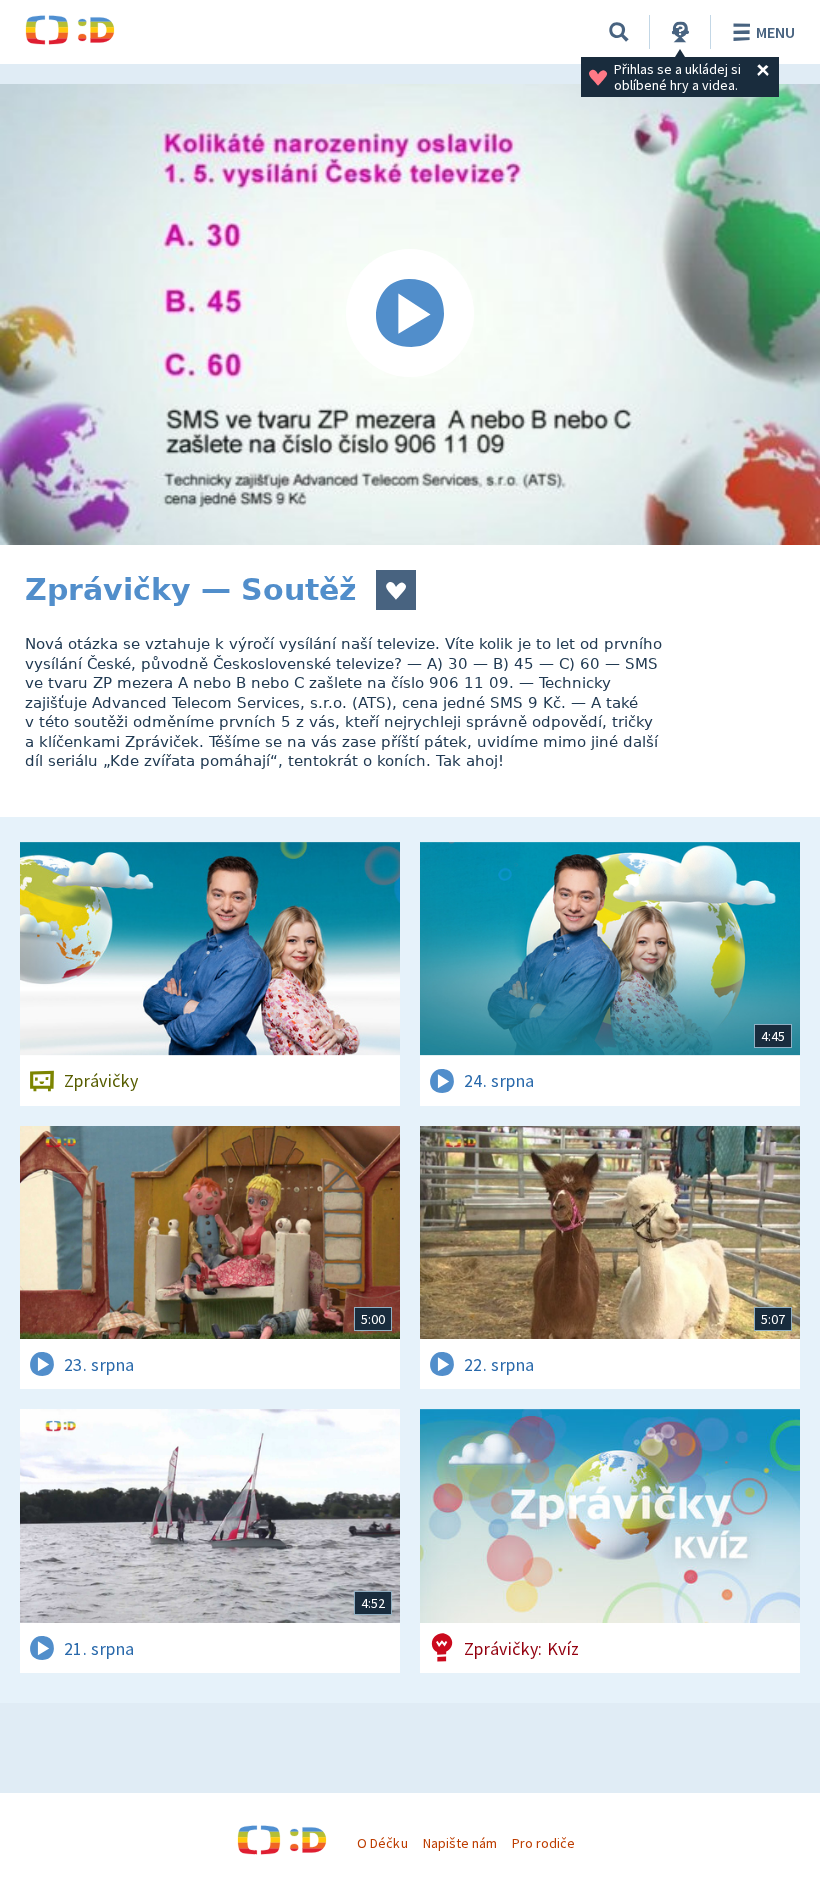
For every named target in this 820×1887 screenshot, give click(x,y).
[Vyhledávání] (619, 32)
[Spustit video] (410, 314)
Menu (775, 32)
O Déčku (382, 1843)
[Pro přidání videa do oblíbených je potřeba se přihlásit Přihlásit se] (396, 590)
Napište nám (460, 1843)
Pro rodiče (543, 1843)
